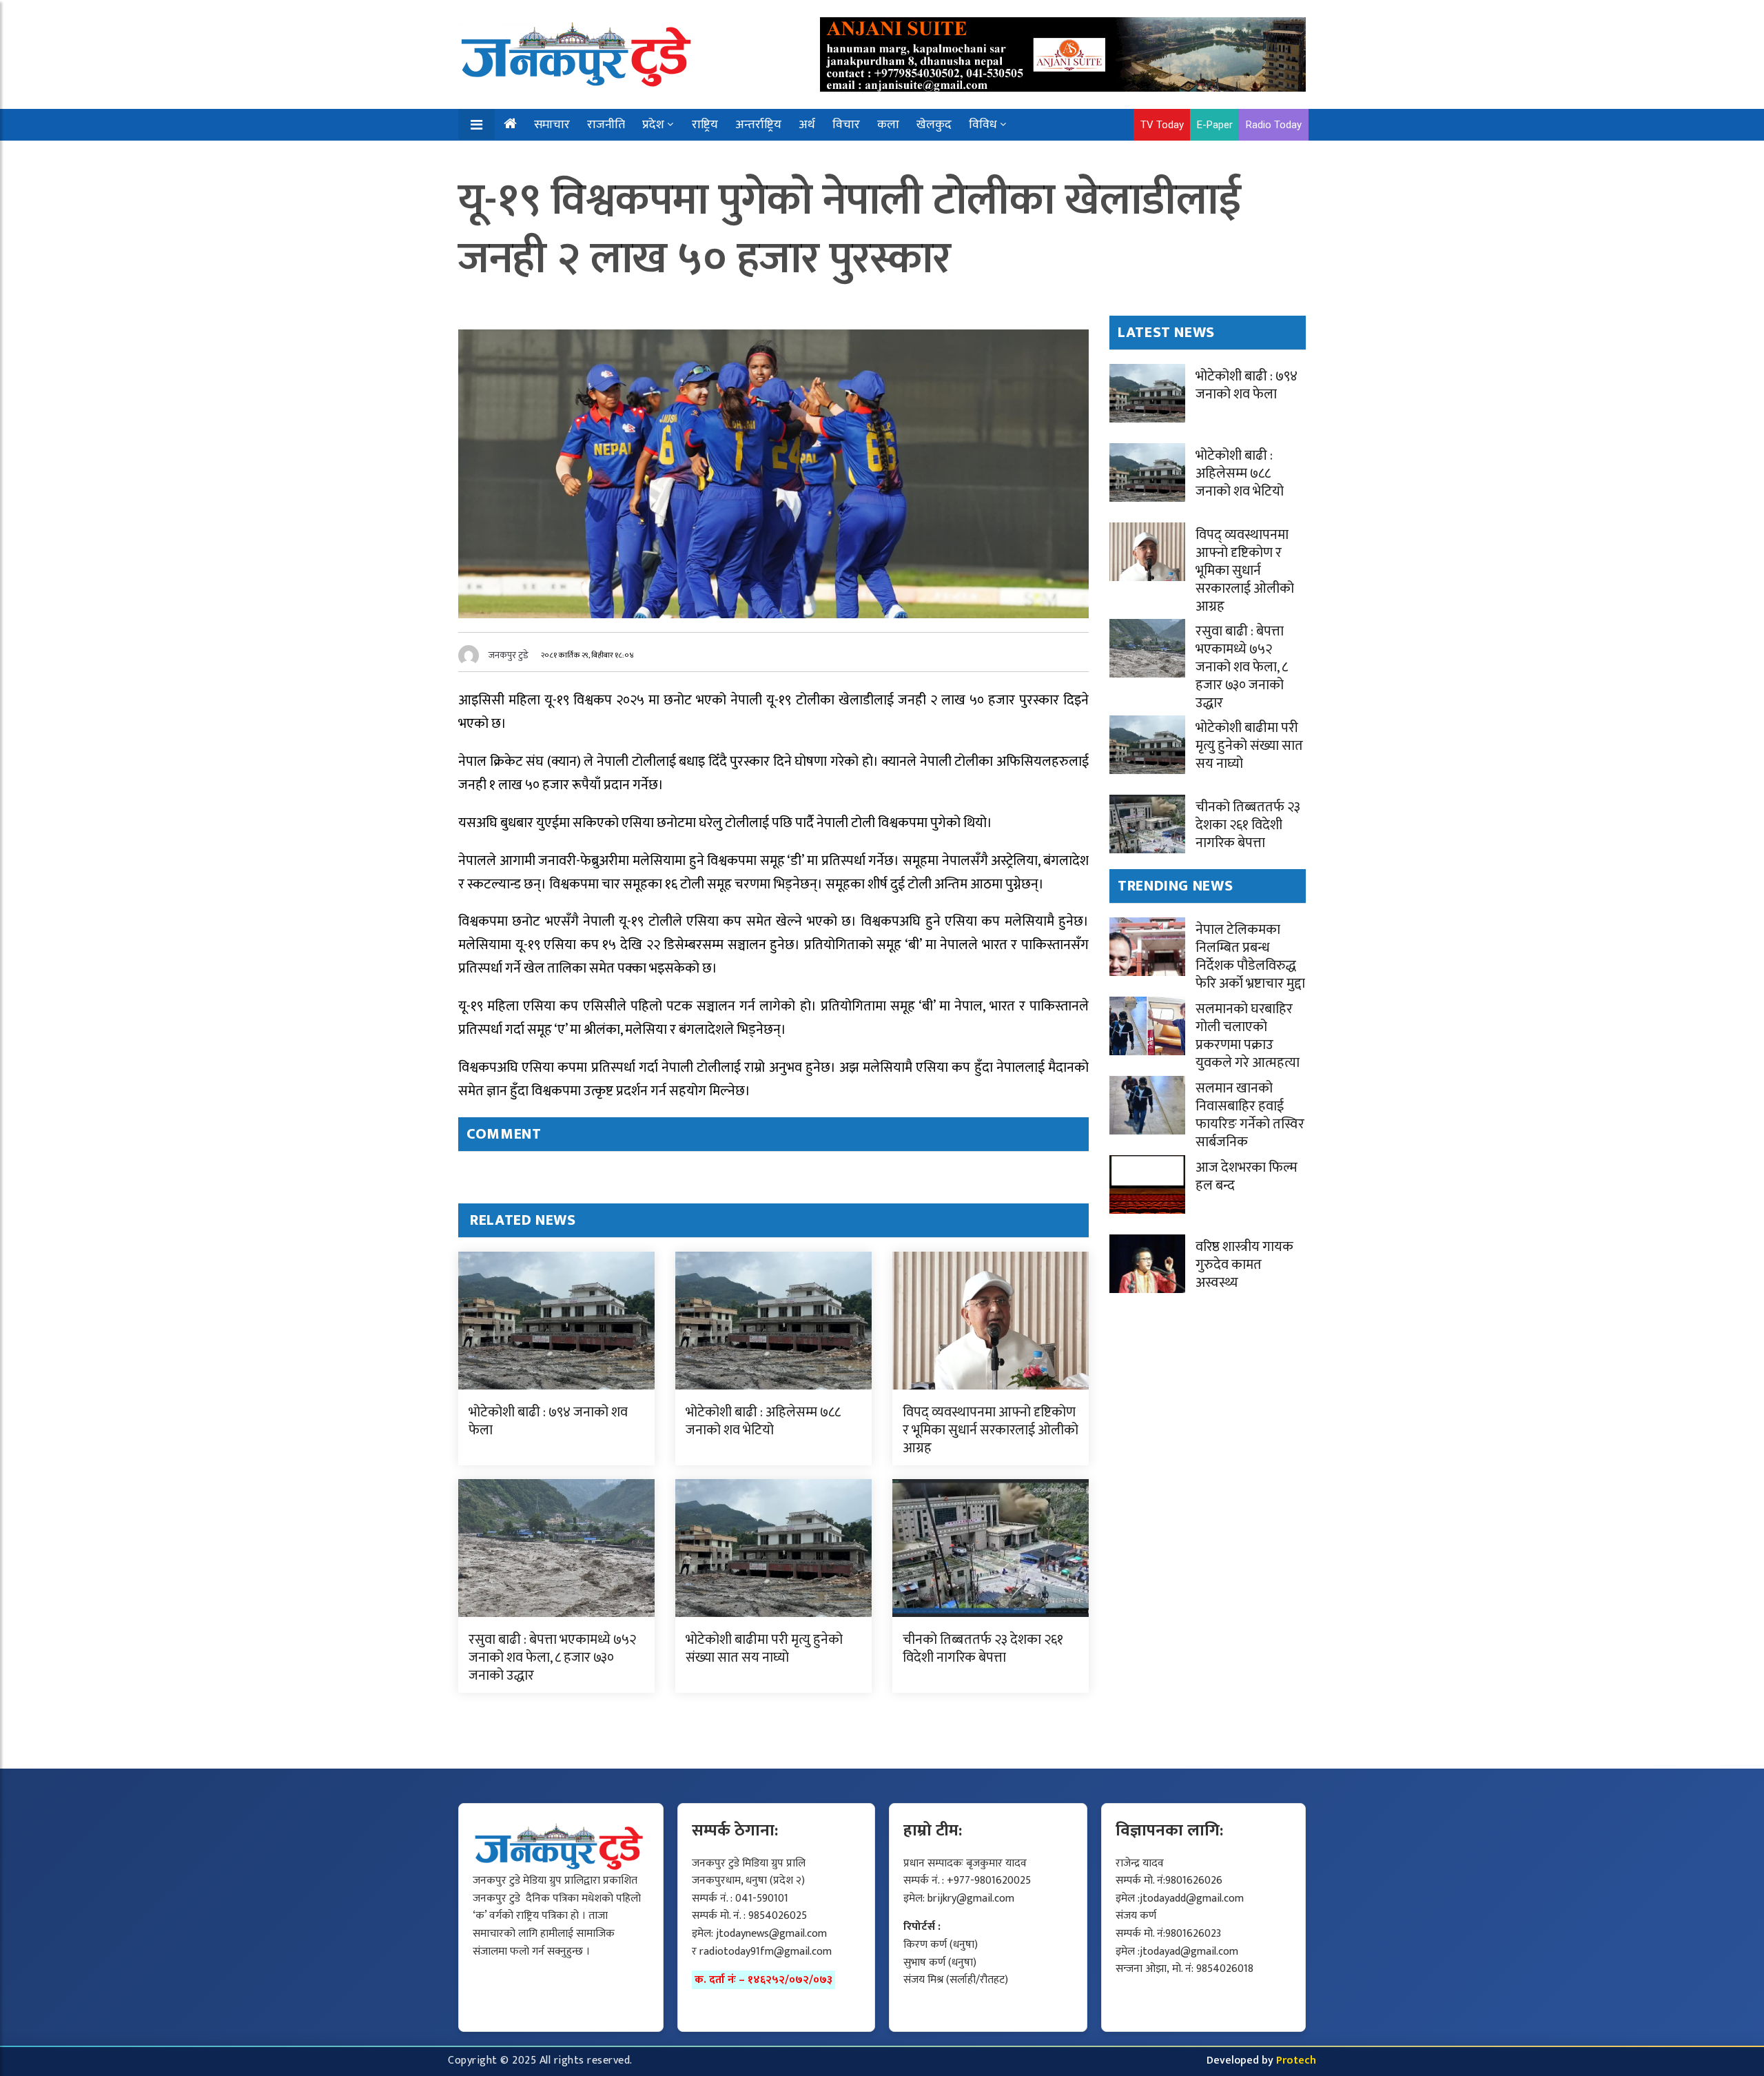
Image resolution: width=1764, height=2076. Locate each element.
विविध (983, 125)
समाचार (552, 125)
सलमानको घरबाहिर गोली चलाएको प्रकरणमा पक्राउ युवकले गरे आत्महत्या (1248, 1036)
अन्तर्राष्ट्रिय (758, 125)
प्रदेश (653, 125)
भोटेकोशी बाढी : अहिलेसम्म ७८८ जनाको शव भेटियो (763, 1421)
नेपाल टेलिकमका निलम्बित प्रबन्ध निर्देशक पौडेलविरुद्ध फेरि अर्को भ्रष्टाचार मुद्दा (1250, 957)
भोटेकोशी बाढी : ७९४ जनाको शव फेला (548, 1421)
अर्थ (807, 125)
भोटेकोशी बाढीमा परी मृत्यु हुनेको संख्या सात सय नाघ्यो (764, 1649)
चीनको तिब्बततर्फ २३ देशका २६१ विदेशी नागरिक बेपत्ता (983, 1649)
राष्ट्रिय (705, 125)
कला (888, 125)
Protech (1296, 2060)
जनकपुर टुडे (509, 655)
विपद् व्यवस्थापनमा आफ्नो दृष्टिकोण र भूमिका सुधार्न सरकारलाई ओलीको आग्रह (991, 1430)
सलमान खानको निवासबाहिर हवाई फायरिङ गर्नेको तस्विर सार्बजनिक (1250, 1115)
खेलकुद (934, 125)
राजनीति (606, 125)
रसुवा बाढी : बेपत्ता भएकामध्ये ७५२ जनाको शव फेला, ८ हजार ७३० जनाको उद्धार (552, 1658)
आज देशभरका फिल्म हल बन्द (1247, 1177)
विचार (846, 125)
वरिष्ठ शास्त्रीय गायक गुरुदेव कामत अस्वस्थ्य (1244, 1265)
